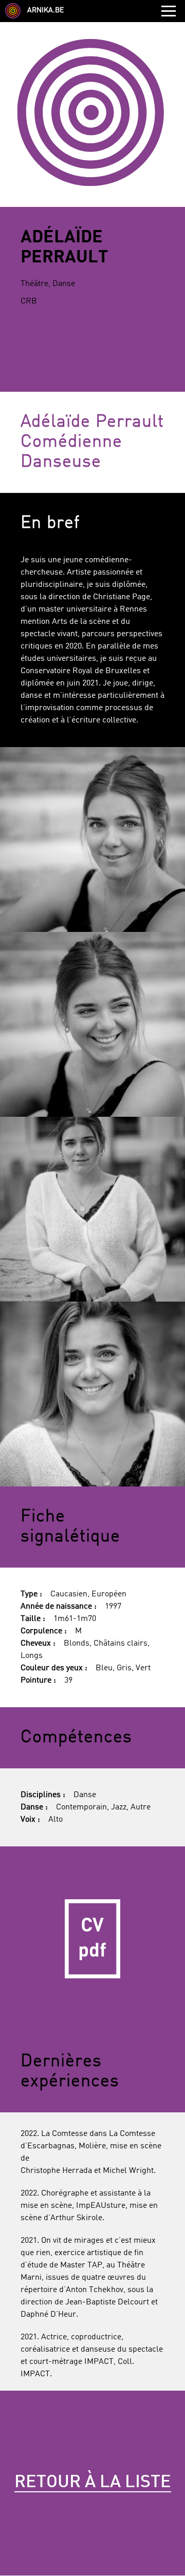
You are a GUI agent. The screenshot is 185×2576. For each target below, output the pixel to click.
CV (92, 1939)
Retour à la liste (93, 2483)
